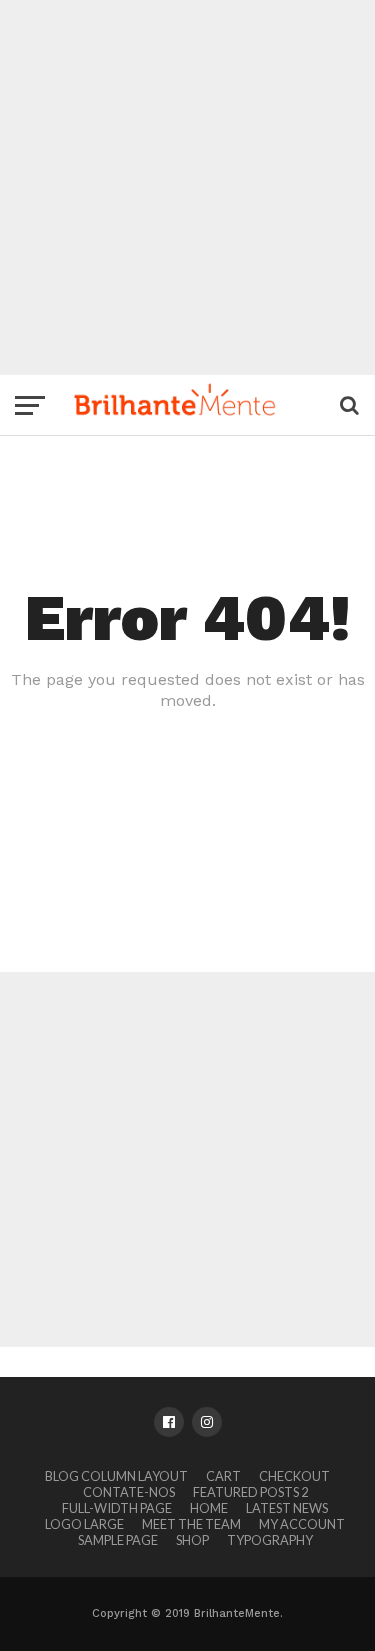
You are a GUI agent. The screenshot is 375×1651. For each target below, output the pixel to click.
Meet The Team (191, 1524)
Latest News (287, 1508)
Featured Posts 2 (250, 1492)
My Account (302, 1524)
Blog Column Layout (116, 1476)
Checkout (294, 1476)
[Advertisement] (187, 187)
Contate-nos (129, 1492)
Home (209, 1508)
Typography (270, 1540)
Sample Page (118, 1540)
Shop (192, 1540)
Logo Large (84, 1524)
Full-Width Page (117, 1508)
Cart (223, 1476)
